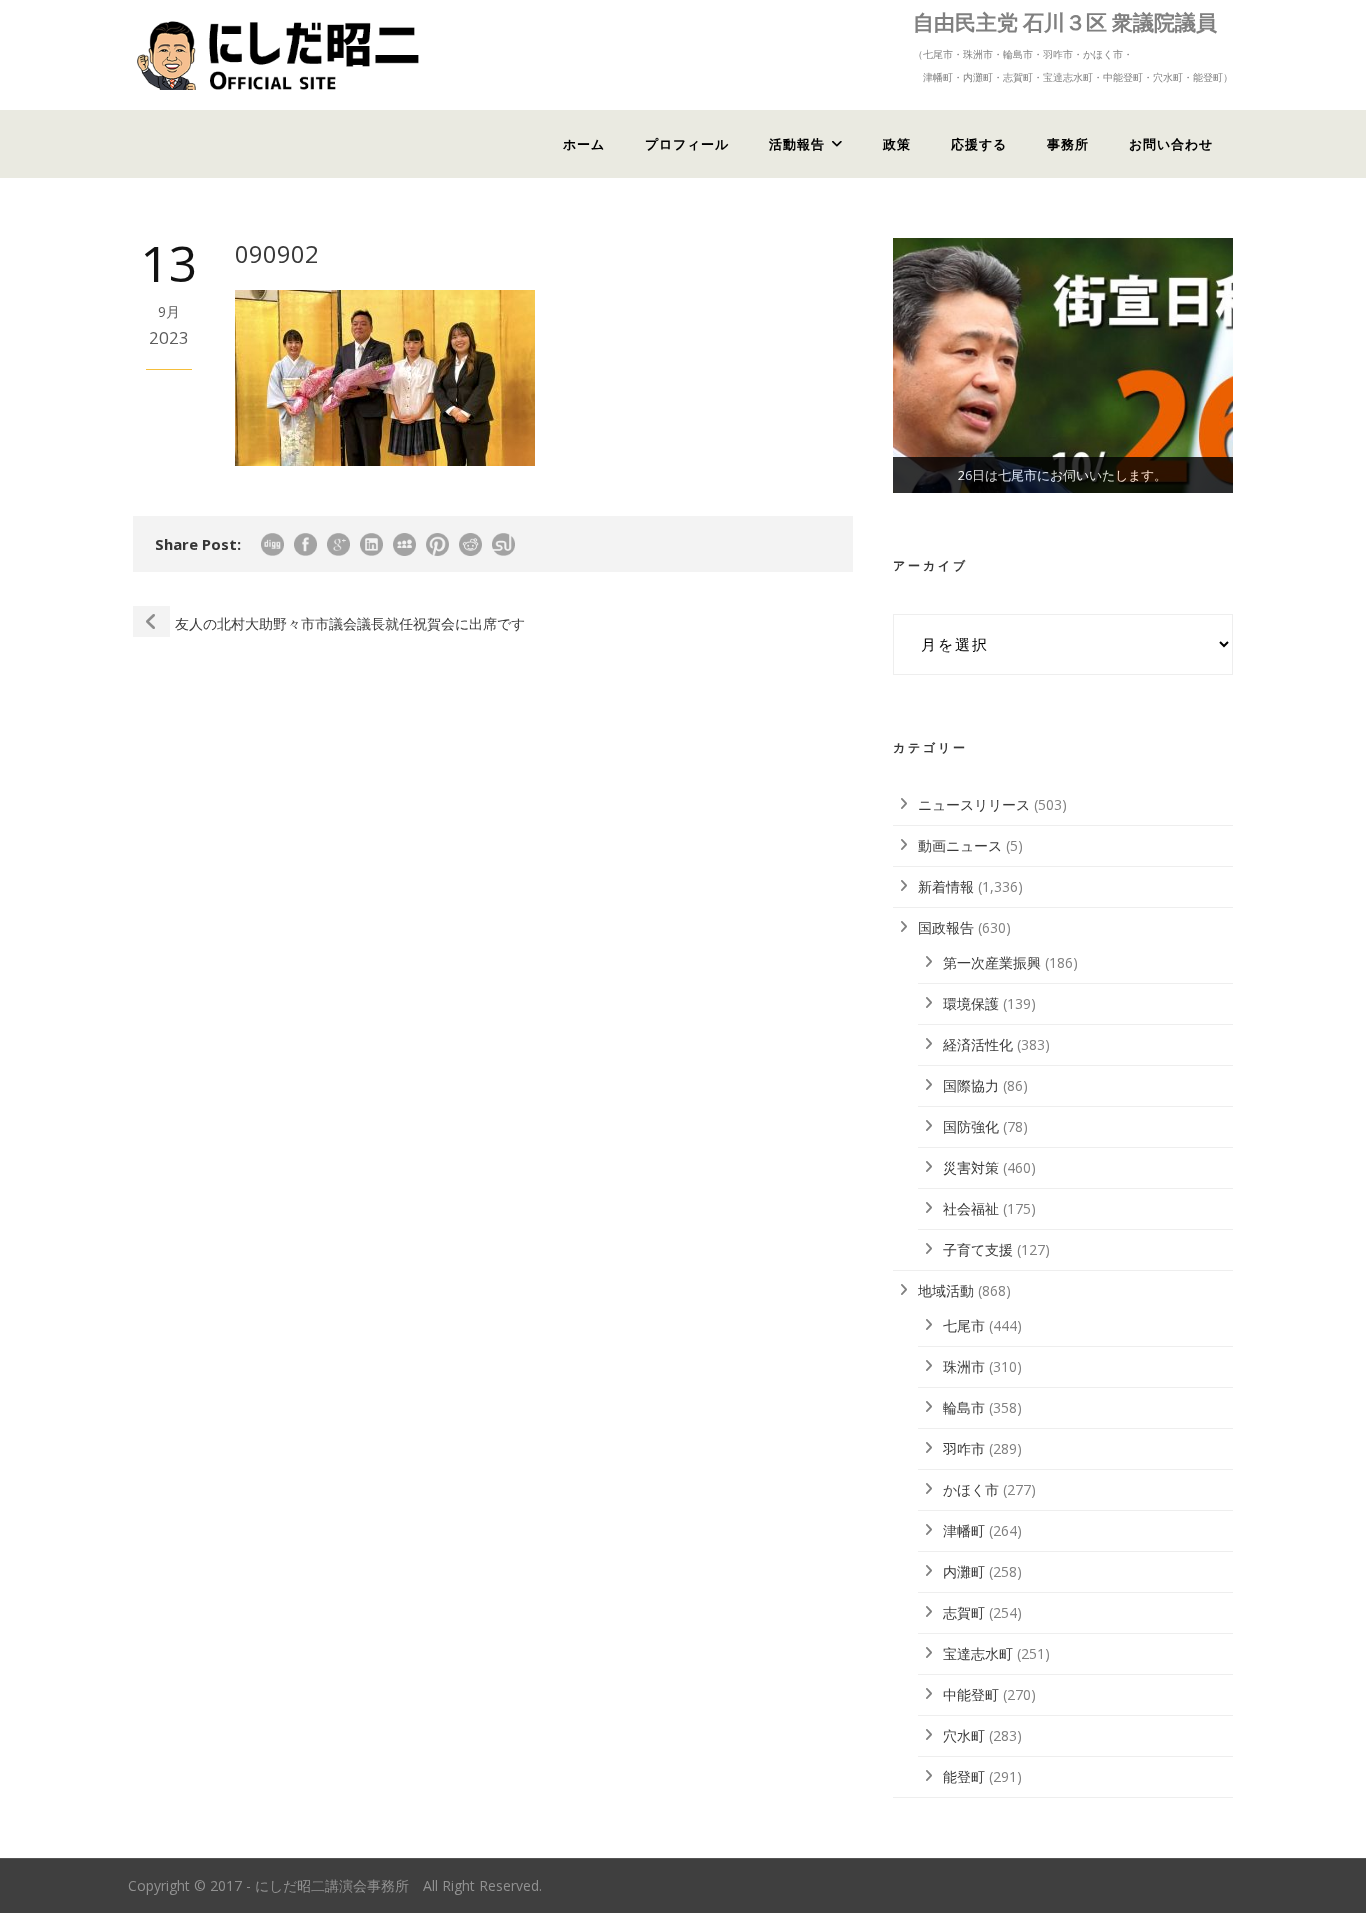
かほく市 (971, 1489)
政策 (897, 144)
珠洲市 (964, 1366)
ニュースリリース (974, 804)
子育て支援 (978, 1249)
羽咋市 (964, 1448)
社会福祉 (971, 1208)
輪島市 (964, 1407)
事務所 (1068, 144)
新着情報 (946, 886)
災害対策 (971, 1167)
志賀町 (964, 1612)
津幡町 (964, 1530)
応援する (979, 144)
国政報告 (946, 927)
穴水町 (964, 1735)
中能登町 (971, 1694)
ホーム (584, 144)
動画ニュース (960, 845)
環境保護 (971, 1003)
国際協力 (971, 1085)
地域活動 (946, 1290)
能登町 (964, 1776)
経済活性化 (978, 1044)
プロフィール (687, 144)
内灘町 (964, 1571)
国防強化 (971, 1126)
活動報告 (797, 144)
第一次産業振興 (992, 962)
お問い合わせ (1171, 144)
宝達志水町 (978, 1653)
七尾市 (964, 1325)
